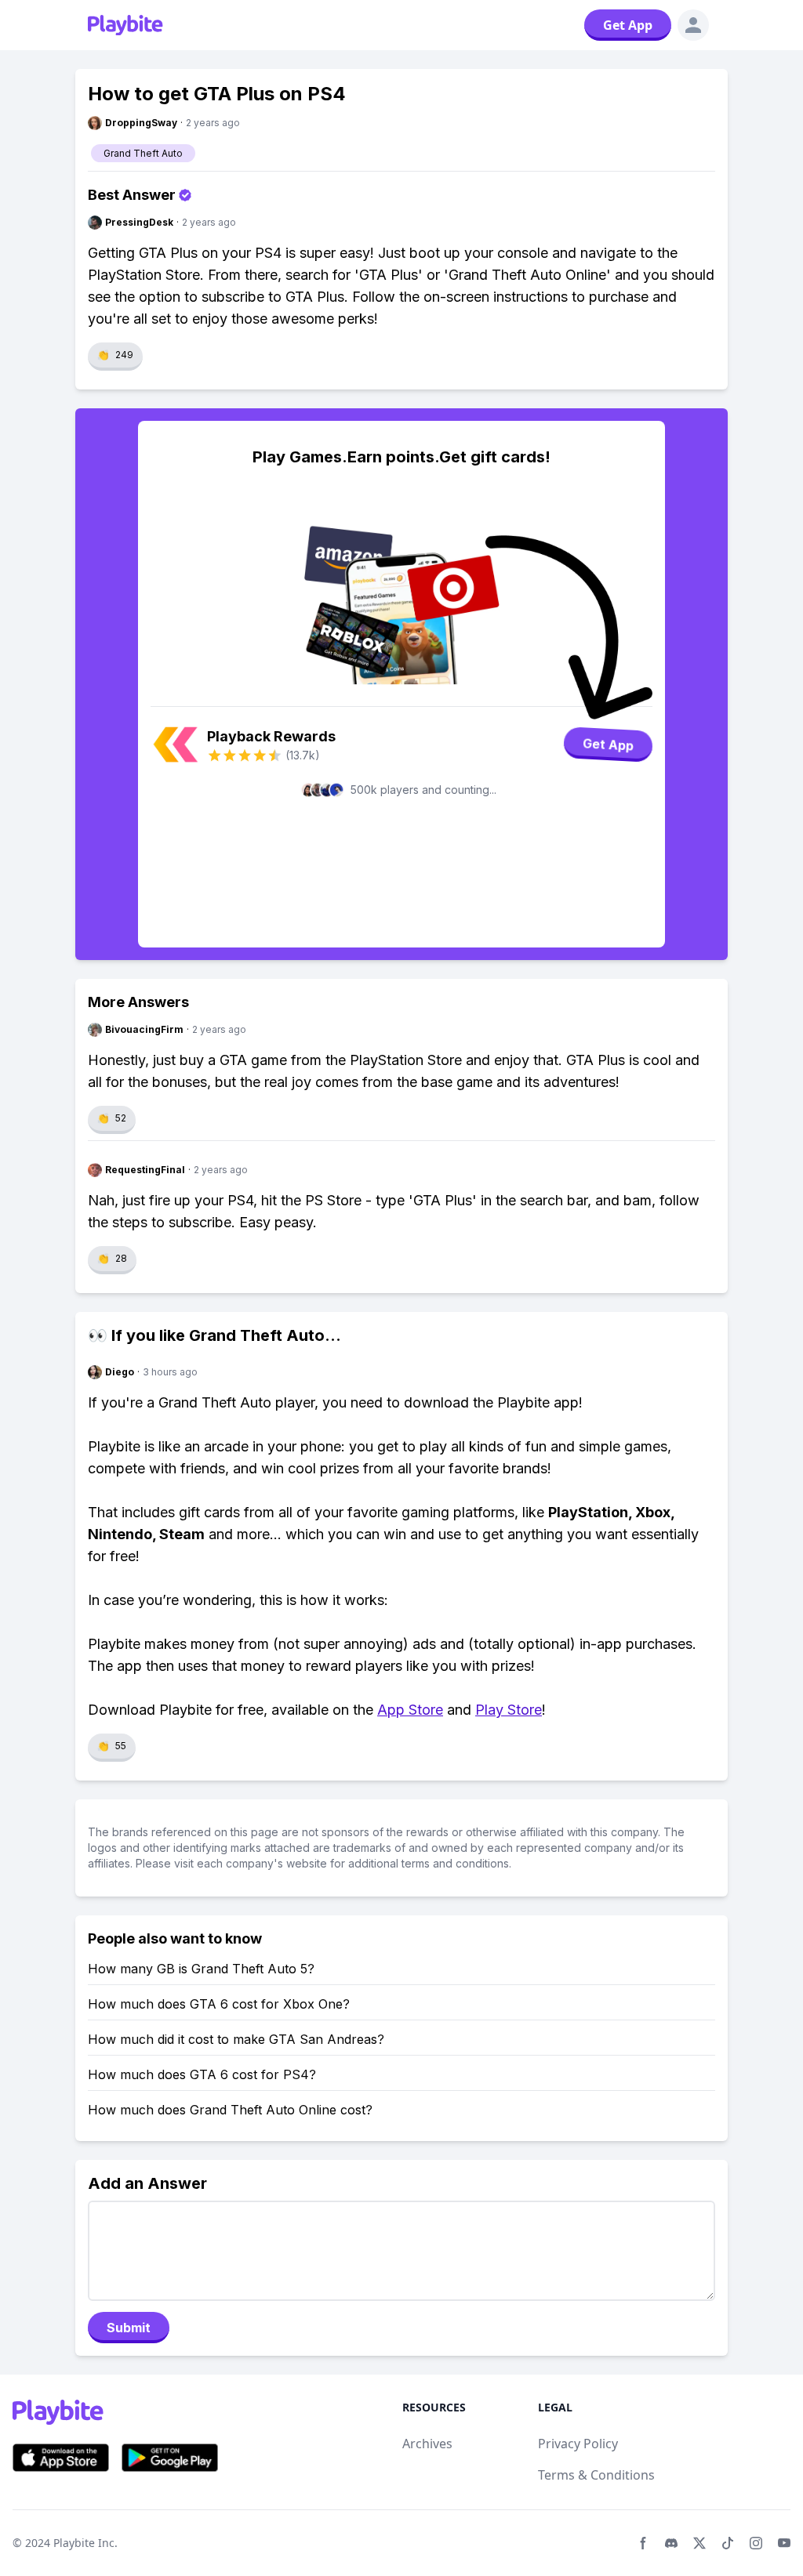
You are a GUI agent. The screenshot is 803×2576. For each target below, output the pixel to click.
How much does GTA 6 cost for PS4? (202, 2074)
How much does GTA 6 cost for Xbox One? (219, 2004)
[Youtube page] (784, 2543)
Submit (129, 2328)
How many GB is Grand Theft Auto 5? (201, 1969)
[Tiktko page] (728, 2543)
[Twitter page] (699, 2543)
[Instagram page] (756, 2543)
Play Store (509, 1710)
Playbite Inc (84, 2543)
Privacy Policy (578, 2444)
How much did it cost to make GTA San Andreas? (236, 2039)
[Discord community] (671, 2543)
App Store (410, 1710)
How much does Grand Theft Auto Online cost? (230, 2110)
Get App (628, 25)
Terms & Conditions (596, 2475)
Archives (427, 2444)
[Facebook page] (643, 2543)
